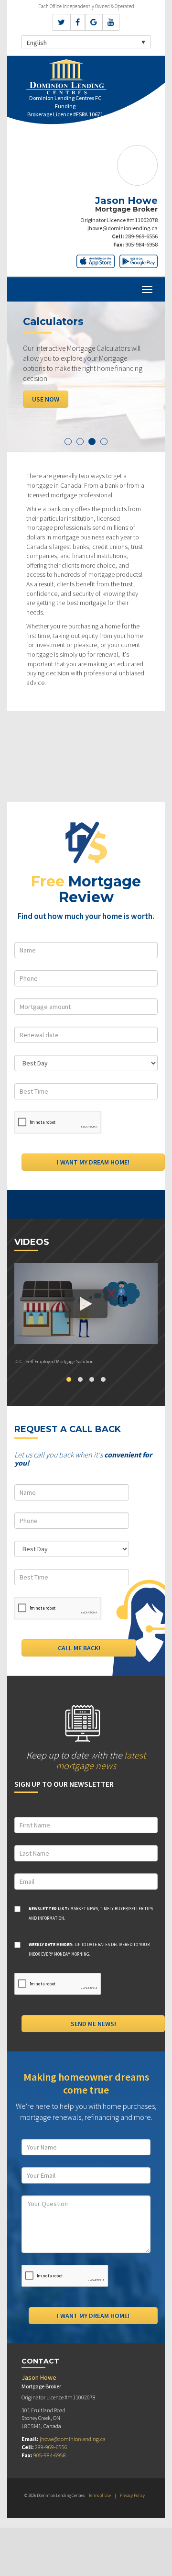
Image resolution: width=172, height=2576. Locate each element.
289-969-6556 (141, 236)
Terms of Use (100, 2495)
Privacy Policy (132, 2495)
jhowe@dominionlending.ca (123, 228)
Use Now (46, 399)
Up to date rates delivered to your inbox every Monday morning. (89, 1949)
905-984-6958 (141, 244)
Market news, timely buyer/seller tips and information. (91, 1913)
